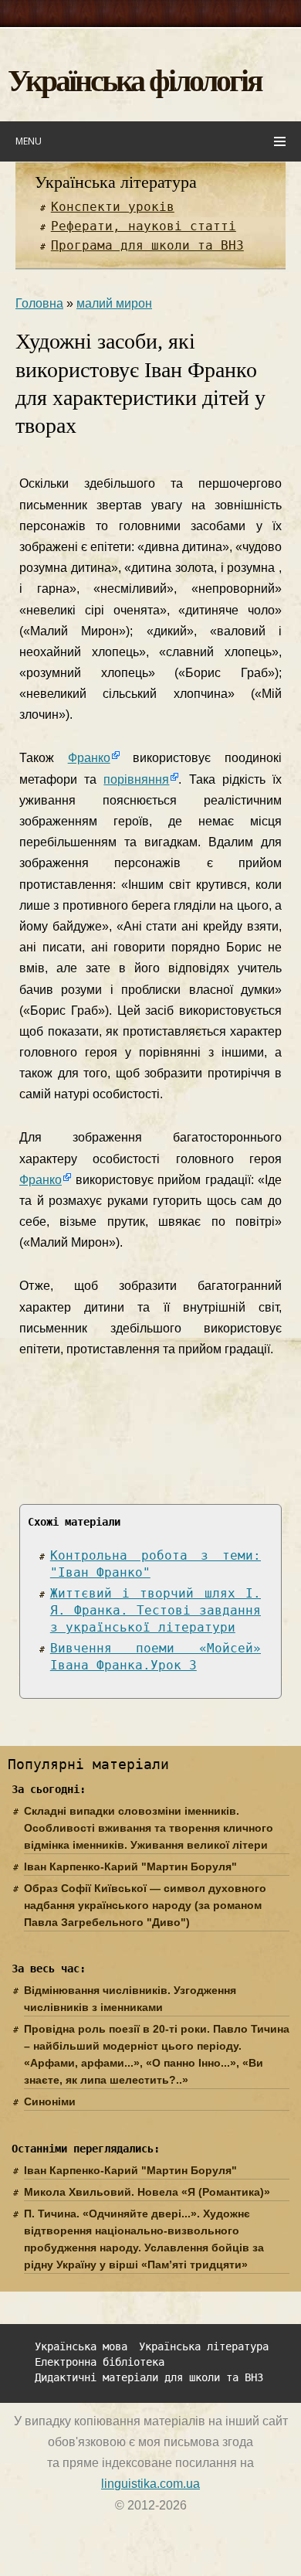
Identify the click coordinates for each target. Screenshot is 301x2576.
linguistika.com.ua (150, 2484)
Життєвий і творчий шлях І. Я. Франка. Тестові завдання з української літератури (156, 1610)
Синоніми (50, 2101)
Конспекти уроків (113, 207)
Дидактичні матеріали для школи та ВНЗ (149, 2378)
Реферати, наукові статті (144, 226)
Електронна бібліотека (100, 2362)
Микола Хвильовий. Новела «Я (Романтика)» (147, 2192)
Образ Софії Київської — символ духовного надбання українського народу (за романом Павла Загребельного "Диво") (145, 1905)
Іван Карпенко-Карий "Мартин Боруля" (130, 1866)
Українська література (116, 182)
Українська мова (81, 2347)
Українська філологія (135, 79)
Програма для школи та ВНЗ (147, 245)
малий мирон (114, 303)
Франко (89, 758)
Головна (39, 303)
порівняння (136, 779)
